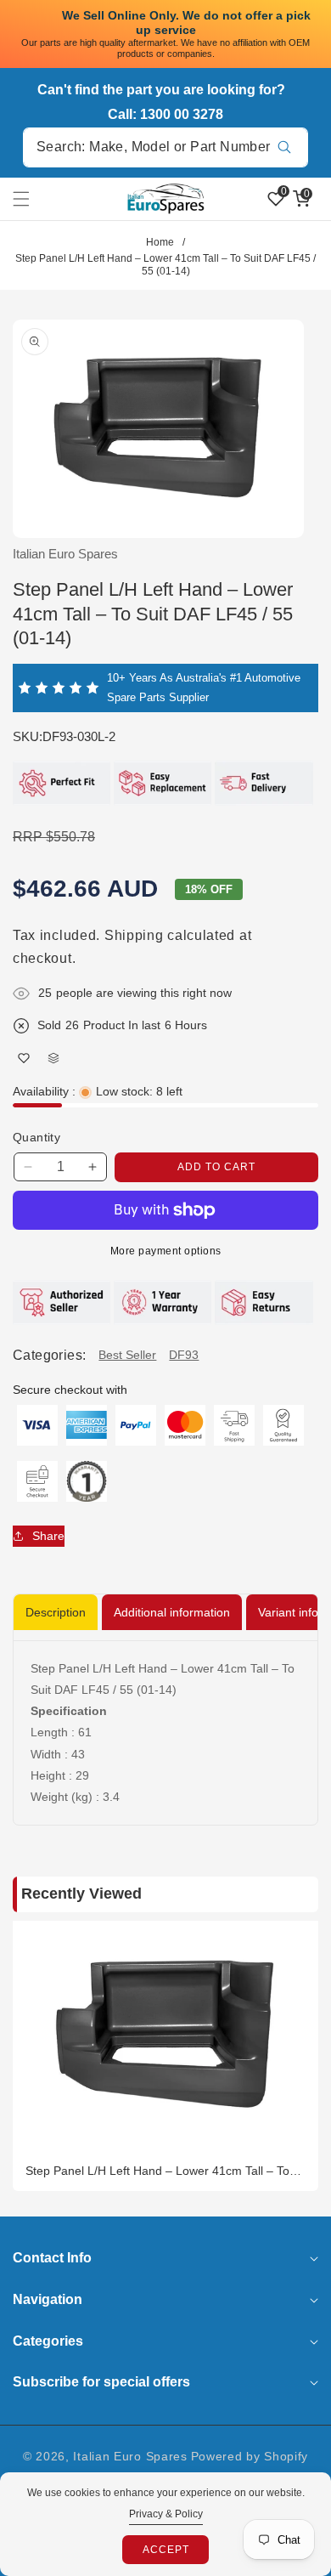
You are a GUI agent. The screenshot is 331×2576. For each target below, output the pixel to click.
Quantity (36, 1137)
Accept (166, 2550)
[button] (31, 199)
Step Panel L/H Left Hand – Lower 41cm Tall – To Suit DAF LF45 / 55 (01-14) (157, 2171)
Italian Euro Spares (130, 2456)
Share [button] (48, 1536)
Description (56, 1612)
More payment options (166, 1251)
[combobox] (165, 147)
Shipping (134, 935)
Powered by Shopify (250, 2456)
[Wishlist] (23, 1058)
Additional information (172, 1612)
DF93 (184, 1355)
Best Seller (127, 1355)
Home (160, 242)
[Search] (284, 147)
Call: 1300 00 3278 (165, 114)
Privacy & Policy (166, 2514)
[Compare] (53, 1058)
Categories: (49, 1355)
